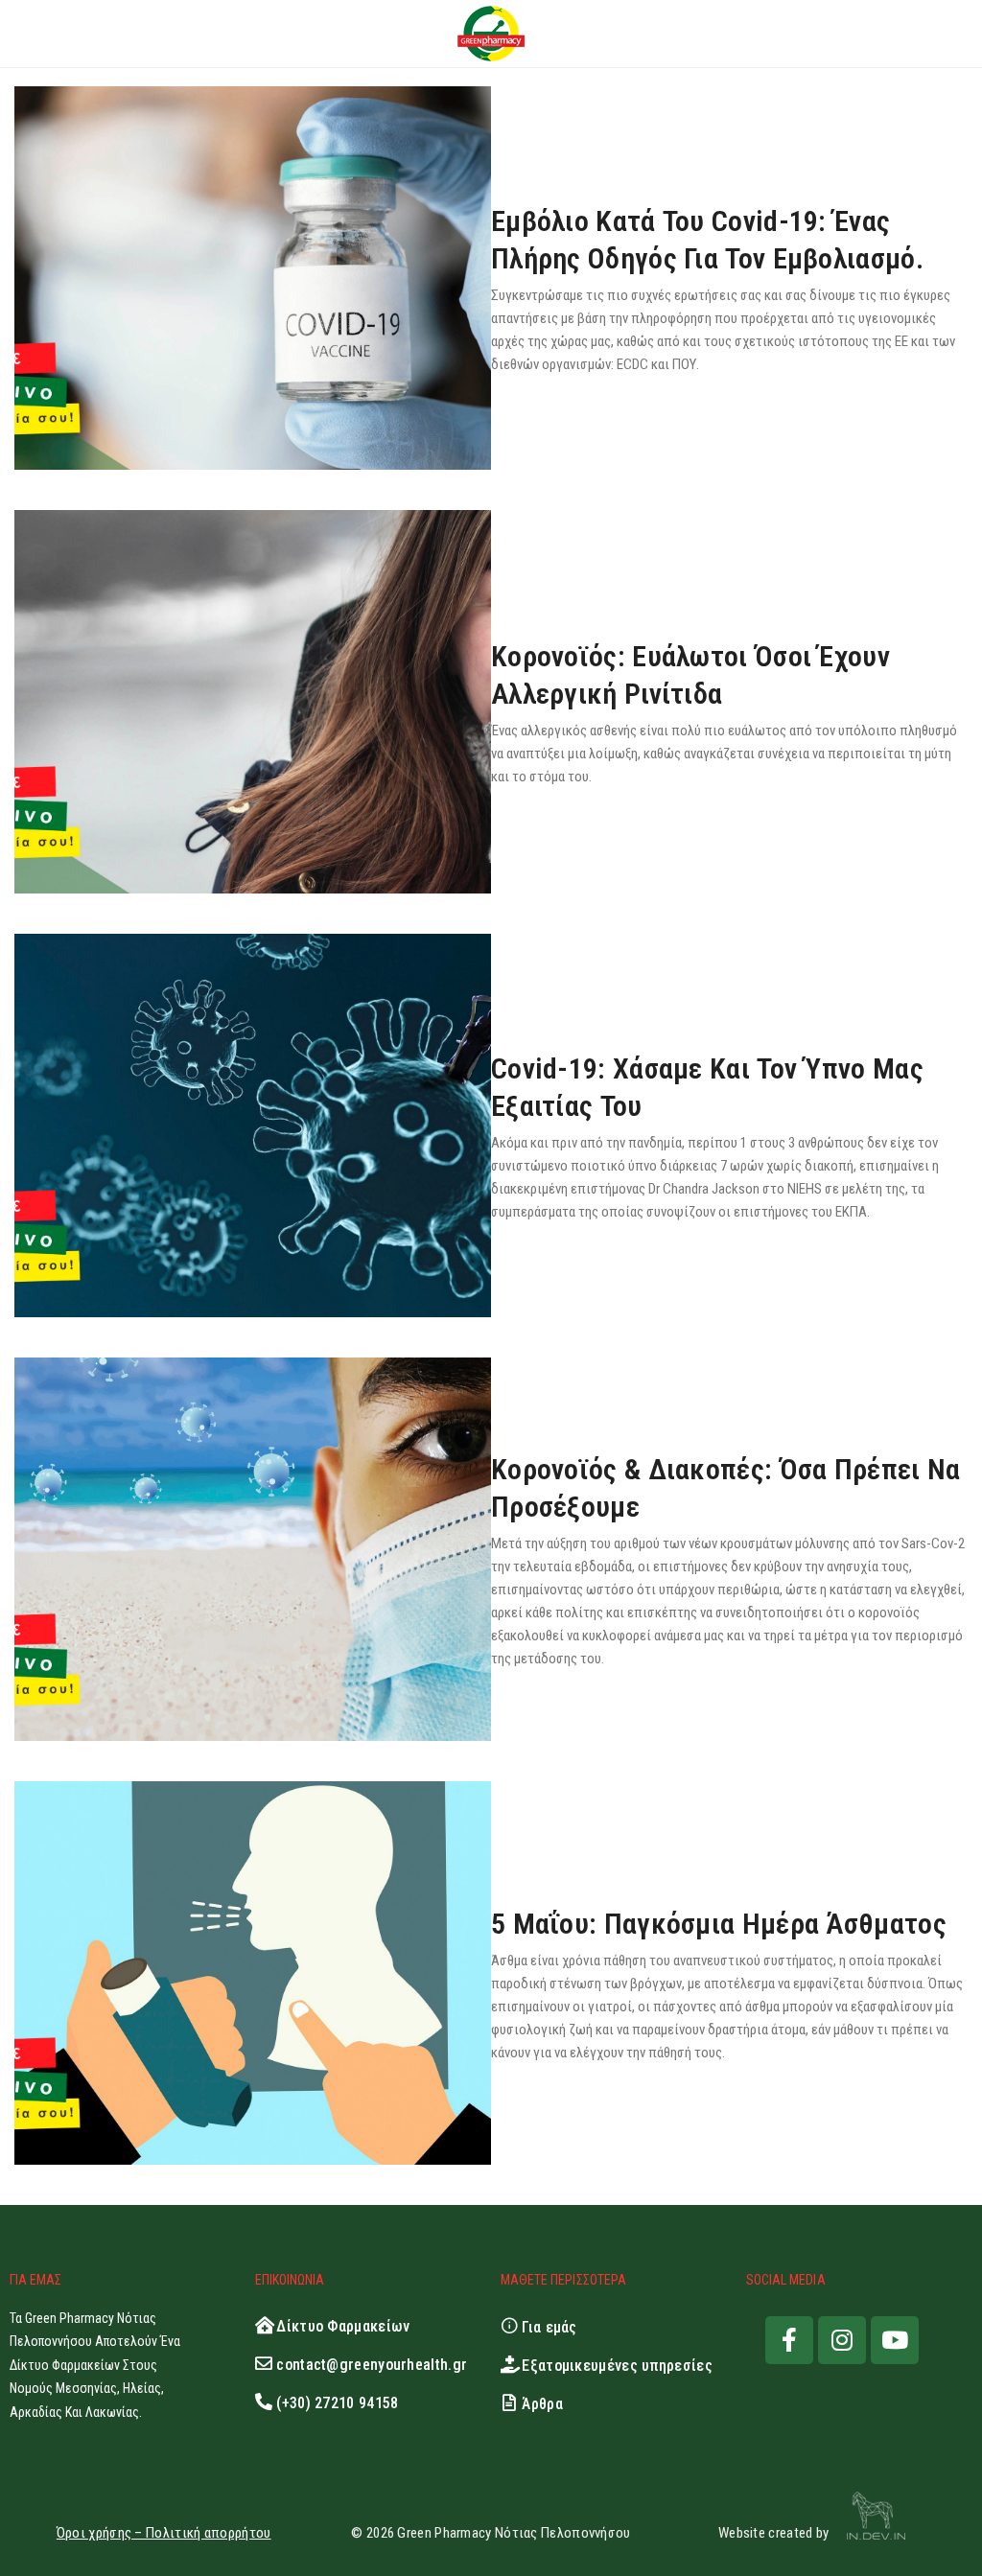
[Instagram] (842, 2340)
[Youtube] (895, 2340)
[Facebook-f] (789, 2340)
